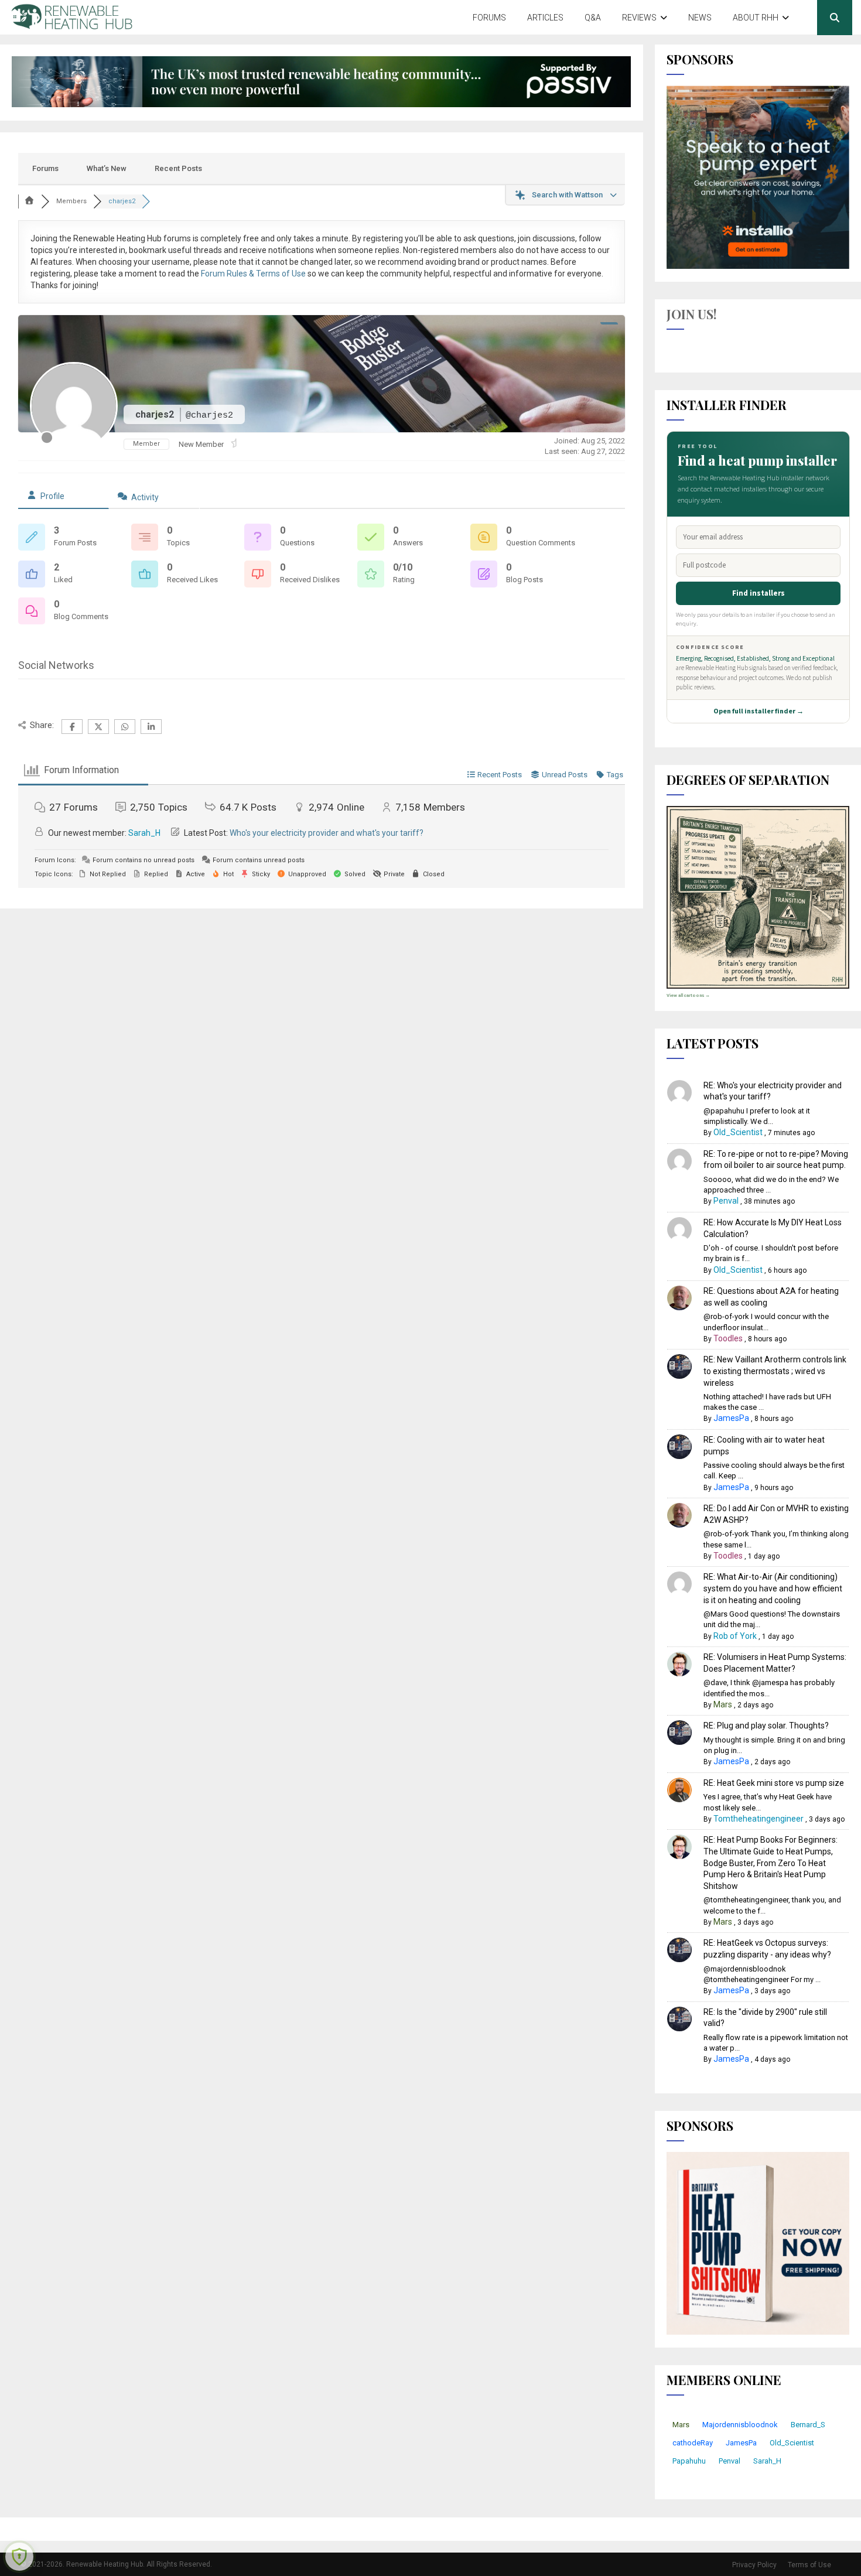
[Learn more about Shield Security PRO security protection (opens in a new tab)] (19, 2557)
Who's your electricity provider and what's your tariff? (327, 833)
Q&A (593, 18)
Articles (545, 18)
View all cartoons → (688, 995)
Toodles (728, 1338)
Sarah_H (144, 833)
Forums (489, 18)
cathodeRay (693, 2443)
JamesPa (731, 1418)
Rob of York (735, 1636)
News (700, 18)
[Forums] (30, 201)
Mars (723, 1704)
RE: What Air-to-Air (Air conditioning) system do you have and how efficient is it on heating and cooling (773, 1588)
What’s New (107, 168)
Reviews (639, 18)
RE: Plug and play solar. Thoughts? (766, 1726)
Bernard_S (808, 2425)
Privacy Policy (754, 2565)
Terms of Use (809, 2565)
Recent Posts (178, 168)
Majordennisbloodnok (740, 2425)
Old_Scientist (738, 1132)
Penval (726, 1201)
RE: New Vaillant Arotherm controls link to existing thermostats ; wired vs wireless (775, 1371)
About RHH (756, 18)
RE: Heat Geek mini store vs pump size (774, 1783)
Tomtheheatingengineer (758, 1819)
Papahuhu (689, 2461)
